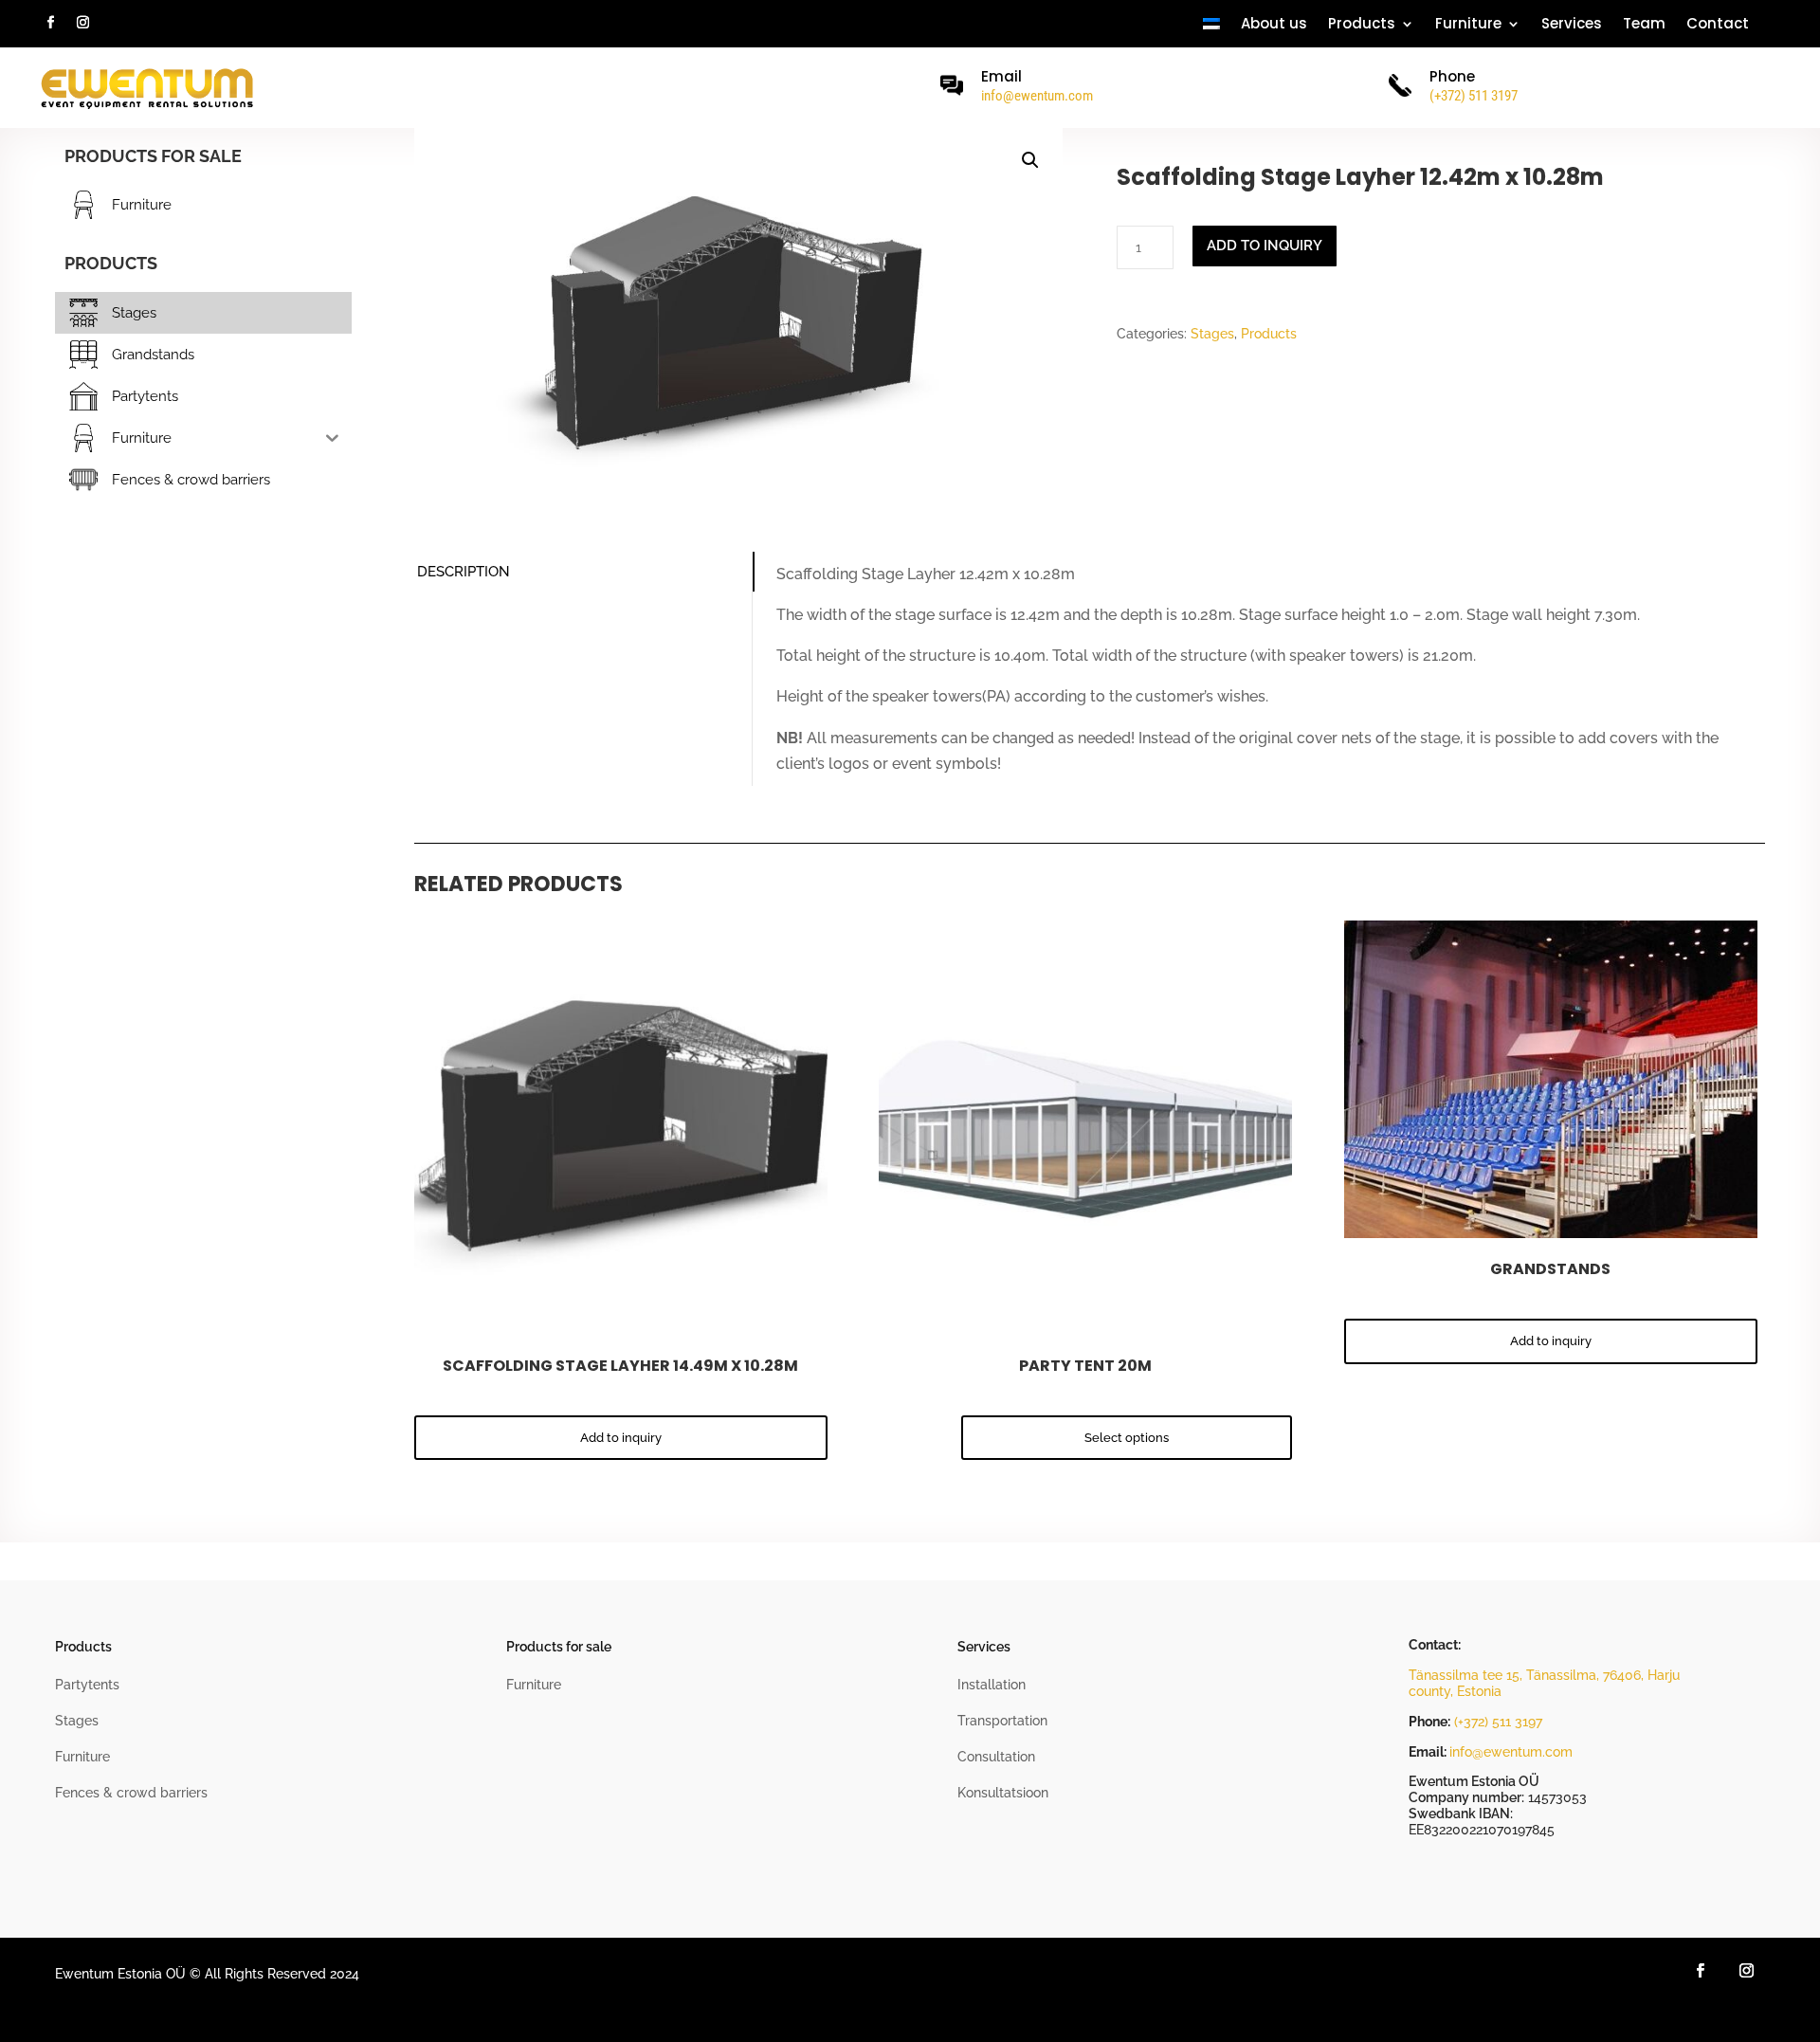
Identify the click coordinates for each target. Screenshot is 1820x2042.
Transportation (1002, 1721)
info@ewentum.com (1037, 96)
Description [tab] (464, 572)
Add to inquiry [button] (621, 1438)
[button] (1030, 160)
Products (1269, 334)
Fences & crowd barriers (131, 1793)
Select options (1127, 1438)
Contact (1718, 25)
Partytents (87, 1685)
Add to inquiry (1265, 246)
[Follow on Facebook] (50, 23)
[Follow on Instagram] (82, 23)
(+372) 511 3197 (1498, 1722)
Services (1572, 25)
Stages (1212, 334)
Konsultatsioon (1003, 1793)
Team (1644, 25)
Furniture (1468, 25)
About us (1274, 25)
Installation (992, 1685)
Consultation (996, 1757)
